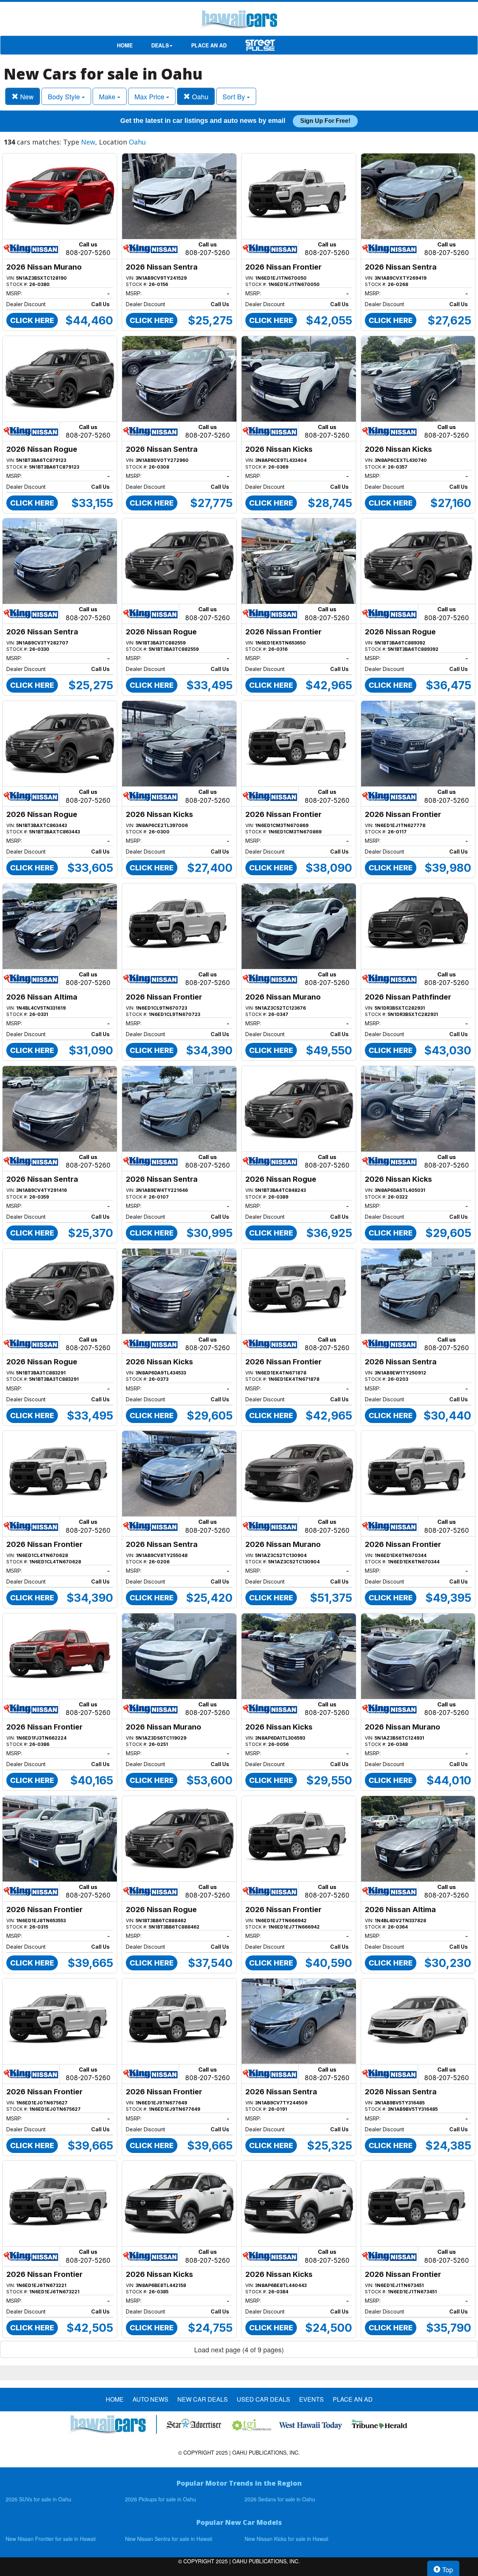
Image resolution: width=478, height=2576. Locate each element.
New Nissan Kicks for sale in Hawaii (286, 2539)
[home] (239, 21)
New (26, 96)
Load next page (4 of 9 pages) (239, 2349)
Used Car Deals (263, 2399)
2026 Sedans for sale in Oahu (280, 2499)
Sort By (235, 96)
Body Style (65, 96)
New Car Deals (203, 2399)
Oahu (199, 96)
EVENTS (311, 2399)
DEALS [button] (160, 45)
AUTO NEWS (150, 2399)
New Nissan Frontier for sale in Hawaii (51, 2539)
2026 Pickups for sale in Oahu (161, 2499)
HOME (125, 45)
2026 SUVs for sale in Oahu (38, 2499)
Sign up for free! (325, 121)
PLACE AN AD (209, 45)
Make (108, 96)
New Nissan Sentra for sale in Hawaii (169, 2539)
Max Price (150, 96)
